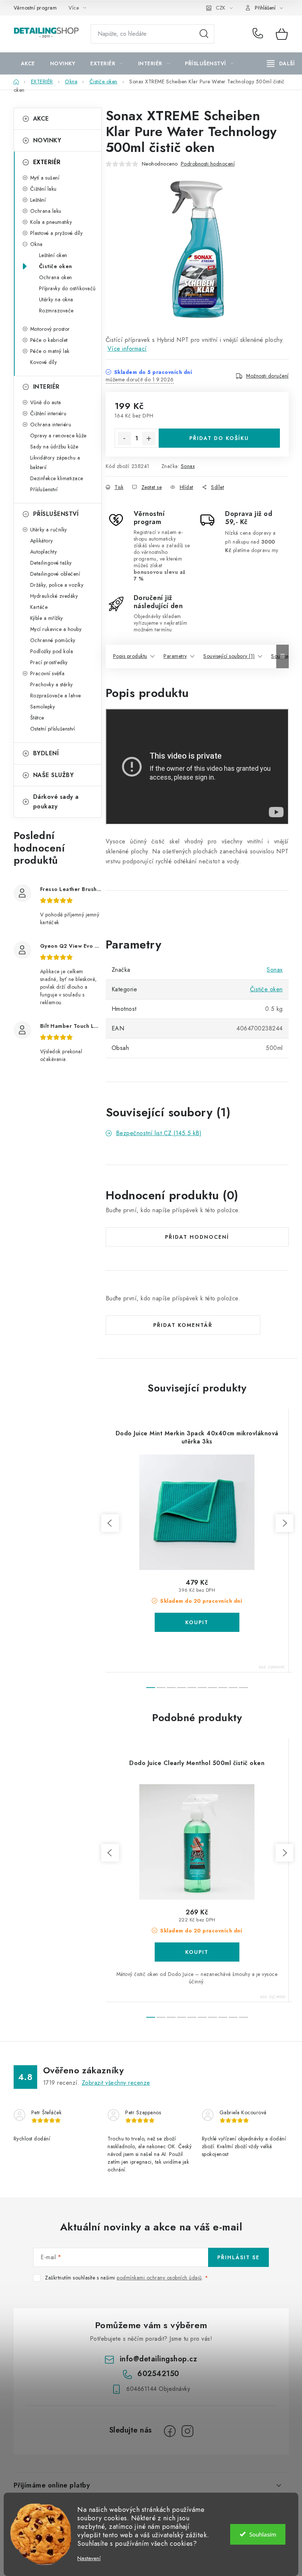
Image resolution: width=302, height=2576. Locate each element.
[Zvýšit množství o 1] (149, 438)
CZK (221, 8)
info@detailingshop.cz (159, 2359)
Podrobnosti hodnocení (208, 164)
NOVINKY (47, 140)
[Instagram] (187, 2431)
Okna (36, 244)
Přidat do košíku (219, 438)
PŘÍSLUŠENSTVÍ (56, 514)
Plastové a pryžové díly (57, 233)
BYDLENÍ (46, 753)
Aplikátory (42, 541)
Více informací (127, 349)
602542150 (259, 34)
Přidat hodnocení (197, 1237)
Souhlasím (263, 2534)
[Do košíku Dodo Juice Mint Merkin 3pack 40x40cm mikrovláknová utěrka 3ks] (197, 1622)
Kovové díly (44, 362)
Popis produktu (130, 656)
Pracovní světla (48, 673)
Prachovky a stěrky (52, 684)
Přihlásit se (238, 2257)
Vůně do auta (46, 402)
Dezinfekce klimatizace (57, 478)
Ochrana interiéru (51, 424)
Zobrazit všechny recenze (116, 2083)
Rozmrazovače (56, 311)
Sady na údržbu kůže (54, 447)
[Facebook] (170, 2431)
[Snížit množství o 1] (124, 438)
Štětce (37, 718)
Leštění (38, 200)
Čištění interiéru (48, 413)
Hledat (204, 34)
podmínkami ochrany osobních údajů (159, 2278)
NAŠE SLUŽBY (54, 775)
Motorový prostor (50, 329)
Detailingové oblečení (55, 574)
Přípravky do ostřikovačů (67, 288)
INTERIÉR (46, 387)
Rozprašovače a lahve (56, 696)
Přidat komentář (183, 1325)
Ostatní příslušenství (53, 729)
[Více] (281, 63)
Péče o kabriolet (49, 340)
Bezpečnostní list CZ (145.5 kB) (159, 1133)
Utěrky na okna (56, 299)
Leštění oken (53, 255)
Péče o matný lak (50, 351)
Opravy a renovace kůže (58, 436)
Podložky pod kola (52, 651)
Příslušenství (44, 489)
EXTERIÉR (47, 162)
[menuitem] (28, 63)
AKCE (41, 119)
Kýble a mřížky (47, 618)
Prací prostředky (49, 662)
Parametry (175, 656)
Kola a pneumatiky (51, 222)
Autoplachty (44, 552)
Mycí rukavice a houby (56, 629)
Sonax (188, 466)
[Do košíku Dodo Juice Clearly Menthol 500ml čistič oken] (197, 1952)
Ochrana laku (46, 211)
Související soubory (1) (229, 656)
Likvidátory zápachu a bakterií (55, 462)
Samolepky (43, 707)
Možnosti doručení (267, 376)
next (284, 1523)
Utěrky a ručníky (49, 530)
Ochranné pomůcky (53, 640)
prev (110, 1523)
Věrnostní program (35, 8)
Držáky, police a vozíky (57, 585)
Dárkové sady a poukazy (56, 802)
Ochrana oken (56, 277)
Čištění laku (43, 189)
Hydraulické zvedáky (54, 596)
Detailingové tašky (51, 563)
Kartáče (39, 607)
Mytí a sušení (45, 178)
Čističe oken (56, 266)
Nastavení (89, 2558)
